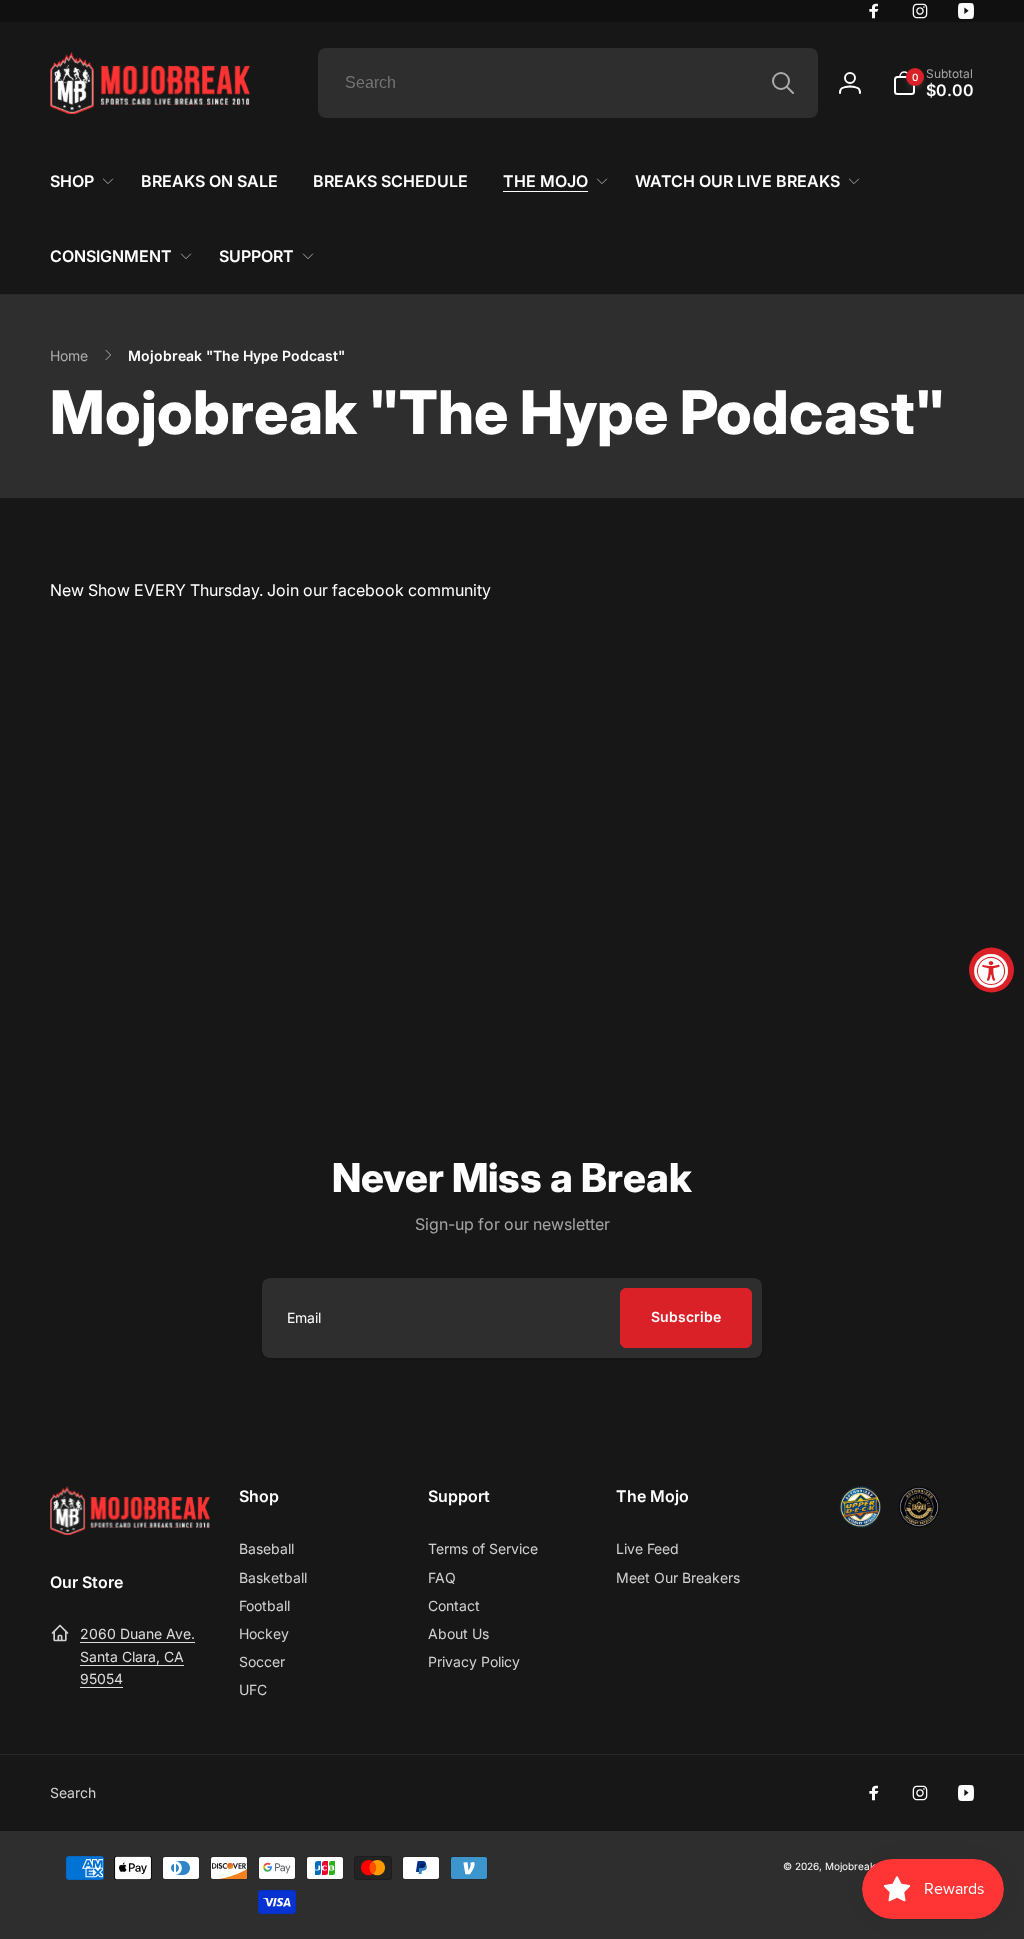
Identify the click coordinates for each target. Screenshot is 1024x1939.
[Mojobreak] (130, 1529)
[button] (933, 83)
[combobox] (568, 83)
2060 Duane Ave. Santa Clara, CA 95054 (137, 1656)
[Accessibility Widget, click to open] (991, 969)
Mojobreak (850, 1866)
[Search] (783, 83)
